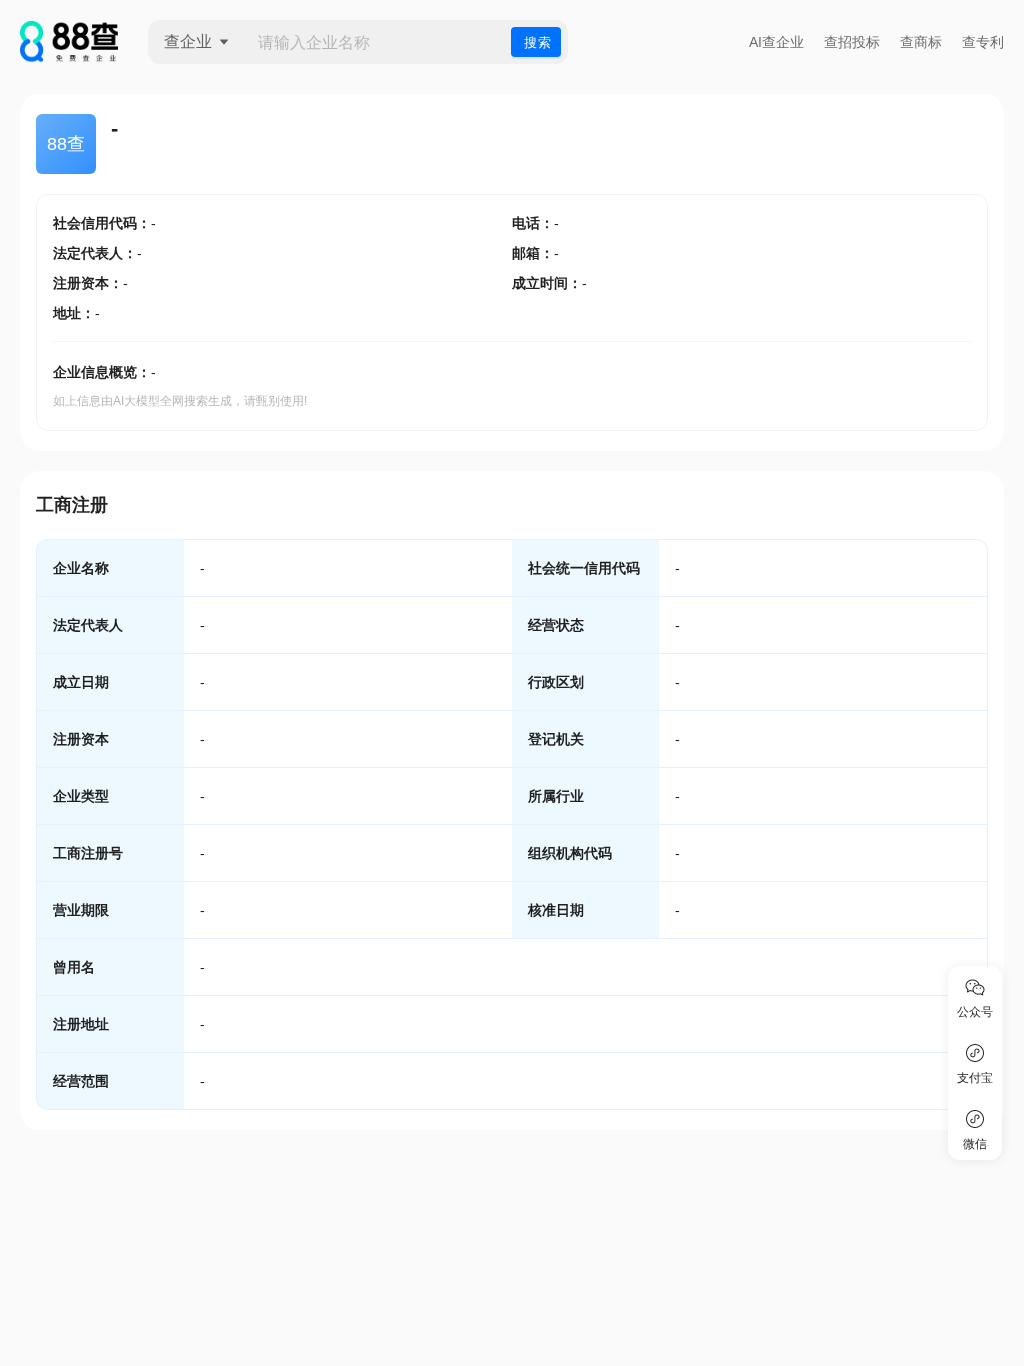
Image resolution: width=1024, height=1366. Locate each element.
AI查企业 (776, 42)
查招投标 (852, 42)
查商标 (921, 42)
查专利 (983, 42)
